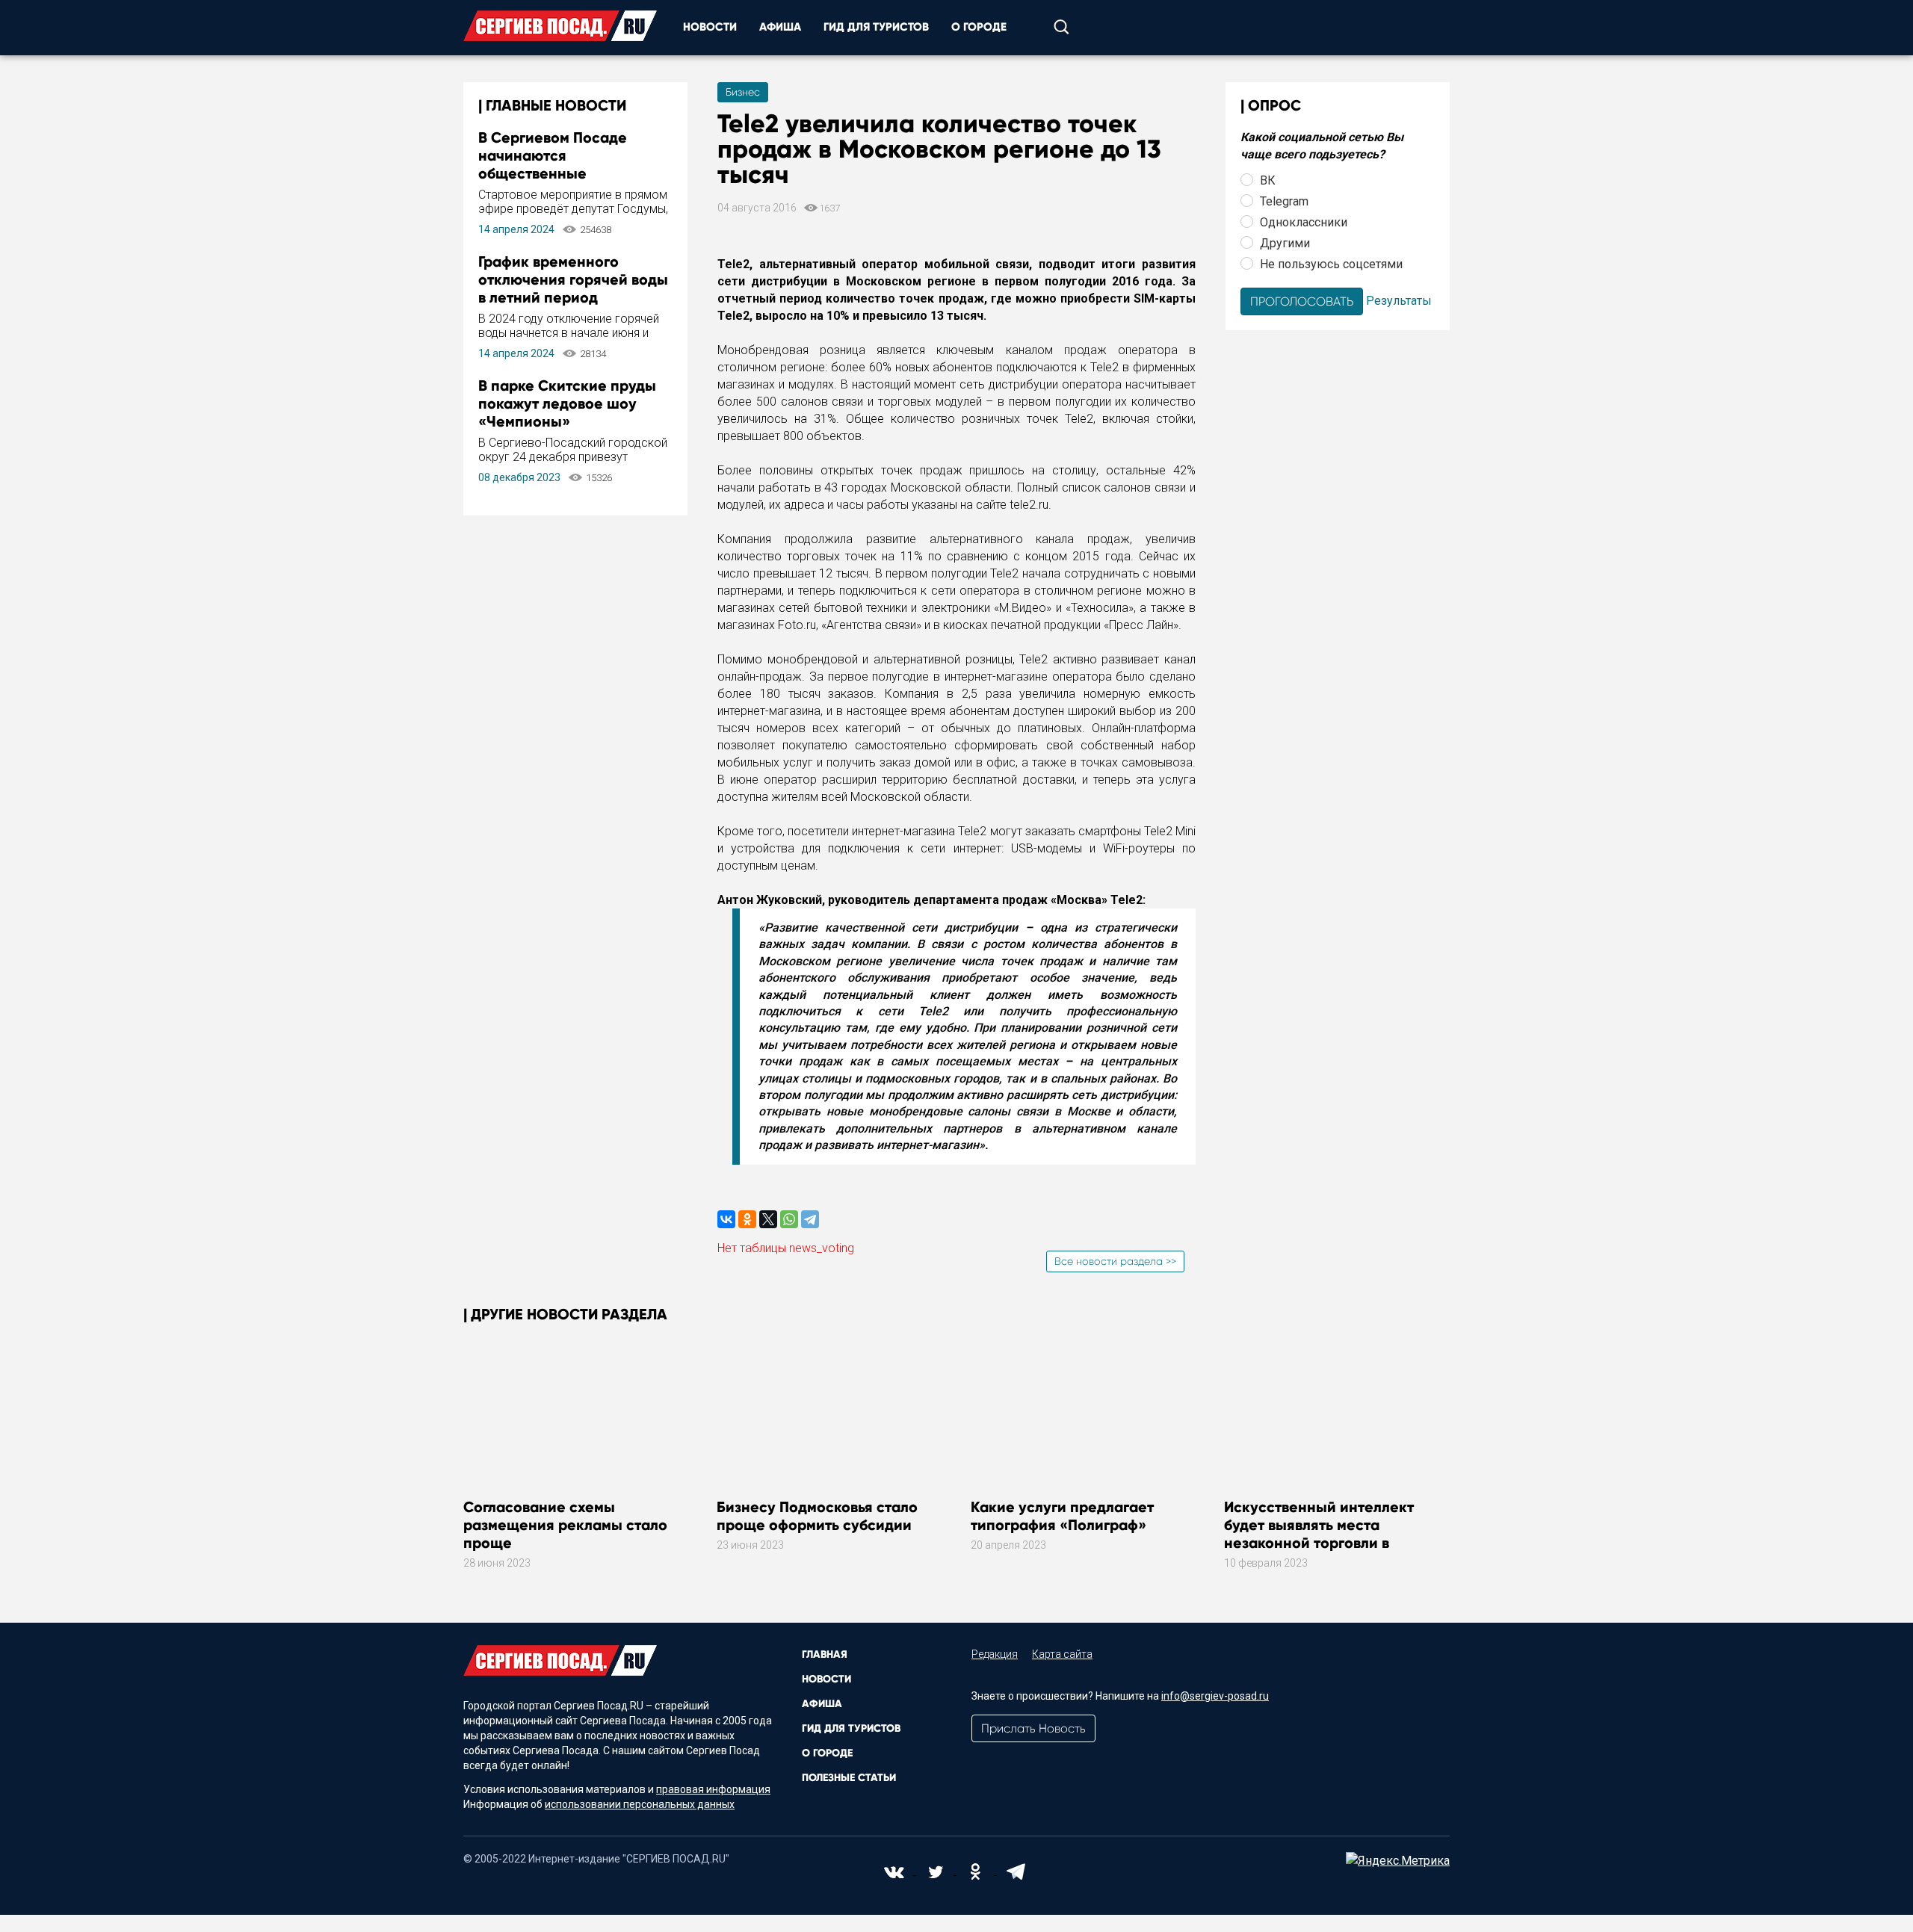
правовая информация (713, 1789)
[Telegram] (810, 1219)
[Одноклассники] (747, 1219)
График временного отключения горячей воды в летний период (573, 279)
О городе (979, 27)
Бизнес (743, 92)
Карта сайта (1062, 1654)
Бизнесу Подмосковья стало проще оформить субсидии (817, 1516)
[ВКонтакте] (726, 1219)
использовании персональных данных (640, 1804)
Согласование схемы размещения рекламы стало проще (565, 1525)
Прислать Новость (1033, 1728)
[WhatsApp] (789, 1219)
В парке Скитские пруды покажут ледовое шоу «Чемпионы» (567, 403)
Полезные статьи (849, 1778)
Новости (710, 27)
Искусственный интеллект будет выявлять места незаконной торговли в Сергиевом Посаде (1319, 1534)
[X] (768, 1219)
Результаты (1399, 300)
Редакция (995, 1654)
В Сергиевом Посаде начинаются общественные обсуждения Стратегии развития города (562, 173)
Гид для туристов (876, 27)
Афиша (780, 27)
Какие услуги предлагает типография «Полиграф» (1062, 1516)
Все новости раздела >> (1115, 1261)
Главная (825, 1654)
